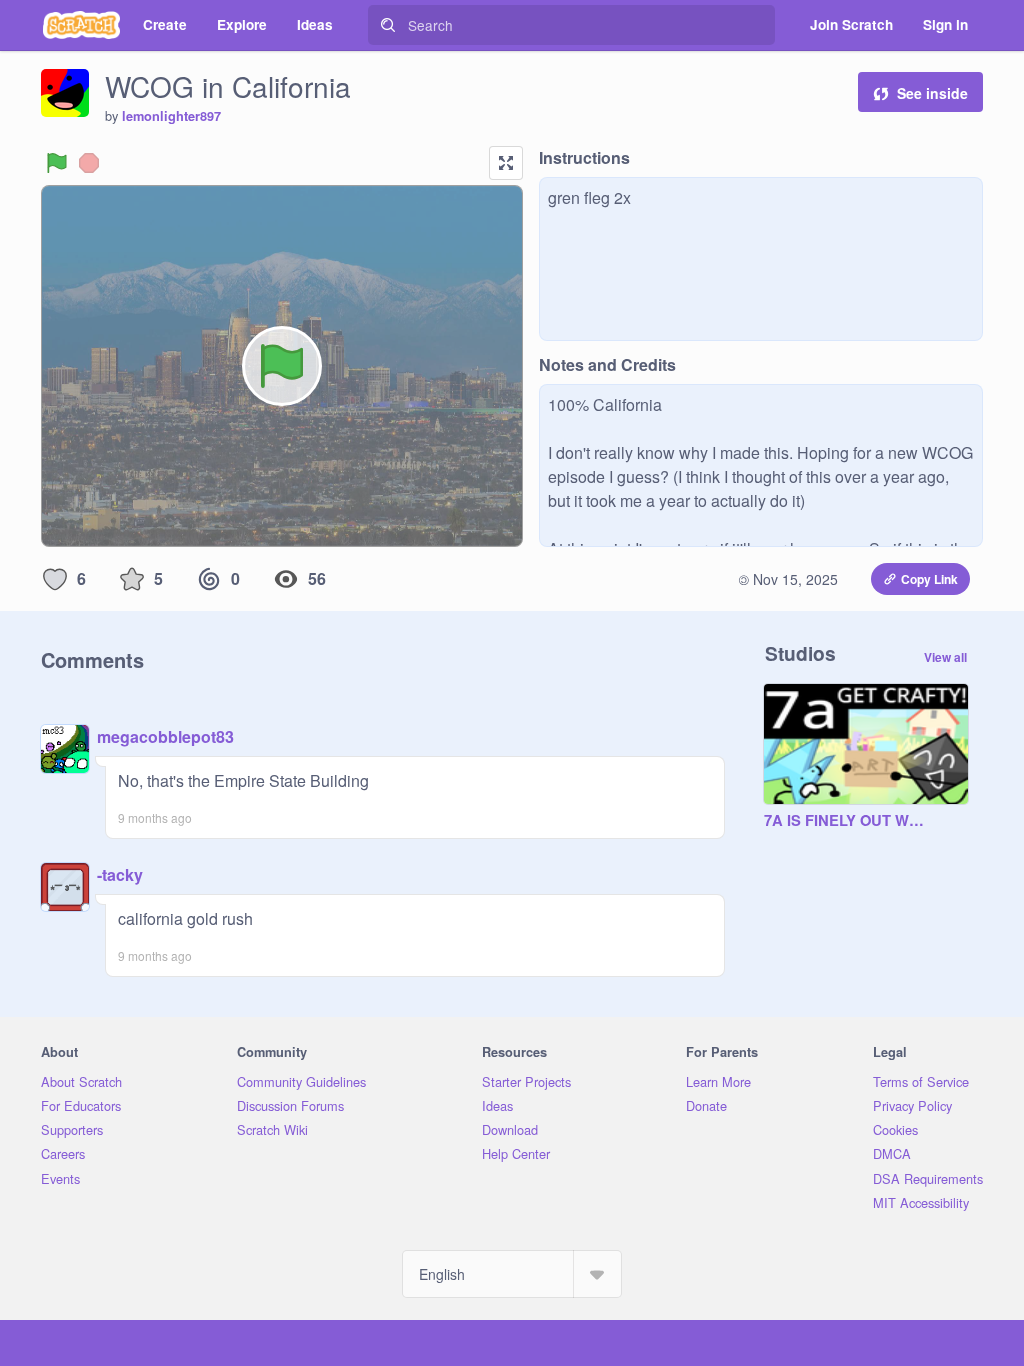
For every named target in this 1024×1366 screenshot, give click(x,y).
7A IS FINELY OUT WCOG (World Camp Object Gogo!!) (846, 821)
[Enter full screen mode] (506, 163)
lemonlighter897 (171, 116)
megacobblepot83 (165, 736)
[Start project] (57, 163)
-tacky (120, 874)
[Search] (388, 25)
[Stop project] (89, 163)
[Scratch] (81, 25)
